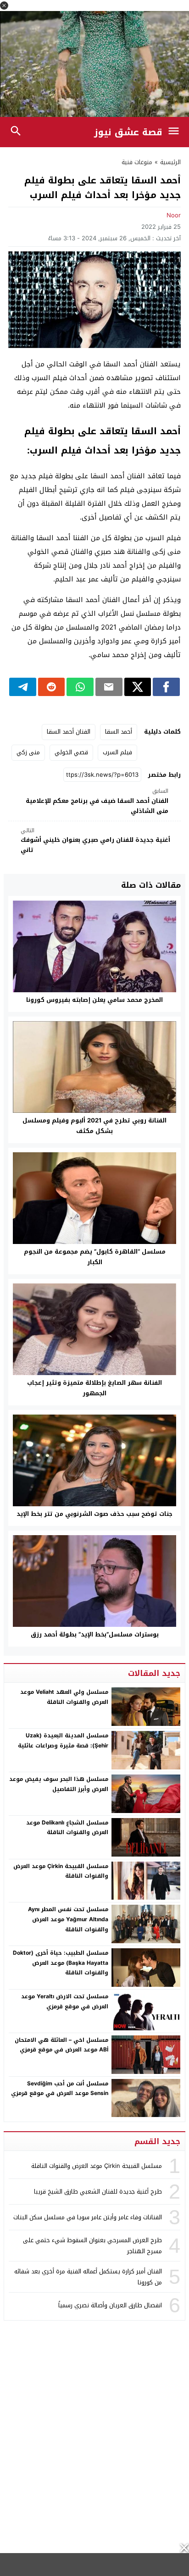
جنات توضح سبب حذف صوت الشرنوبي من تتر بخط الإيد (94, 1514)
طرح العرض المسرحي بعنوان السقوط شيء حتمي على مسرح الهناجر (92, 2245)
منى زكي (28, 752)
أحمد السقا (119, 732)
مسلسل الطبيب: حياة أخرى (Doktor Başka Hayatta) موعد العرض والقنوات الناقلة (61, 1963)
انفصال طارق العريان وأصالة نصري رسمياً (110, 2305)
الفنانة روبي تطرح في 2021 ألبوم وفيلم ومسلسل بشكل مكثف (94, 1126)
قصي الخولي (71, 752)
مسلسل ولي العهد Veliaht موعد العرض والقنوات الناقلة (64, 1697)
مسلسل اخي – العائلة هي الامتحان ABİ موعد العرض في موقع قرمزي (61, 2045)
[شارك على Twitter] (138, 687)
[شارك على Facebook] (166, 687)
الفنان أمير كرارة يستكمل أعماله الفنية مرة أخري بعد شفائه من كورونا (88, 2277)
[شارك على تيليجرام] (23, 687)
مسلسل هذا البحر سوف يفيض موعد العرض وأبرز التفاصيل (59, 1784)
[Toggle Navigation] (176, 132)
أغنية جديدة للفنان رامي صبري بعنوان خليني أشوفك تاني (95, 841)
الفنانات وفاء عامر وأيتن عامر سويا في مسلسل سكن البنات (88, 2217)
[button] (4, 6)
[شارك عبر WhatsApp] (80, 687)
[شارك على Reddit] (52, 687)
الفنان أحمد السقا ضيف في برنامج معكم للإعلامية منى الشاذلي (97, 801)
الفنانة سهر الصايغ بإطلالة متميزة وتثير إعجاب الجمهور (94, 1388)
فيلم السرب (117, 752)
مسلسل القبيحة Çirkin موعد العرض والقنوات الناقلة (61, 1871)
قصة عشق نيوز (128, 132)
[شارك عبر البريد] (109, 687)
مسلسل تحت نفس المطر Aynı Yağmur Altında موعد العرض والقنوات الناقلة (68, 1919)
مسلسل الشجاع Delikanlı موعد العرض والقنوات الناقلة (67, 1828)
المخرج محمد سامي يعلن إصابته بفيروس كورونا (94, 1000)
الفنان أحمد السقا (69, 732)
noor (174, 215)
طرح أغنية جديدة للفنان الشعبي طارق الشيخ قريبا (98, 2192)
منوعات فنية (137, 162)
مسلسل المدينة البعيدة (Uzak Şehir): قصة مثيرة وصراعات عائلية (63, 1741)
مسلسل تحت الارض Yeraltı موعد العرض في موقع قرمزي (65, 2001)
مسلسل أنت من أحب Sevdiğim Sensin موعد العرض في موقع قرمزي (60, 2089)
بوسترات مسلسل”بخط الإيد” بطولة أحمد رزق (95, 1634)
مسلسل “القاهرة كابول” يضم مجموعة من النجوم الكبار (95, 1257)
